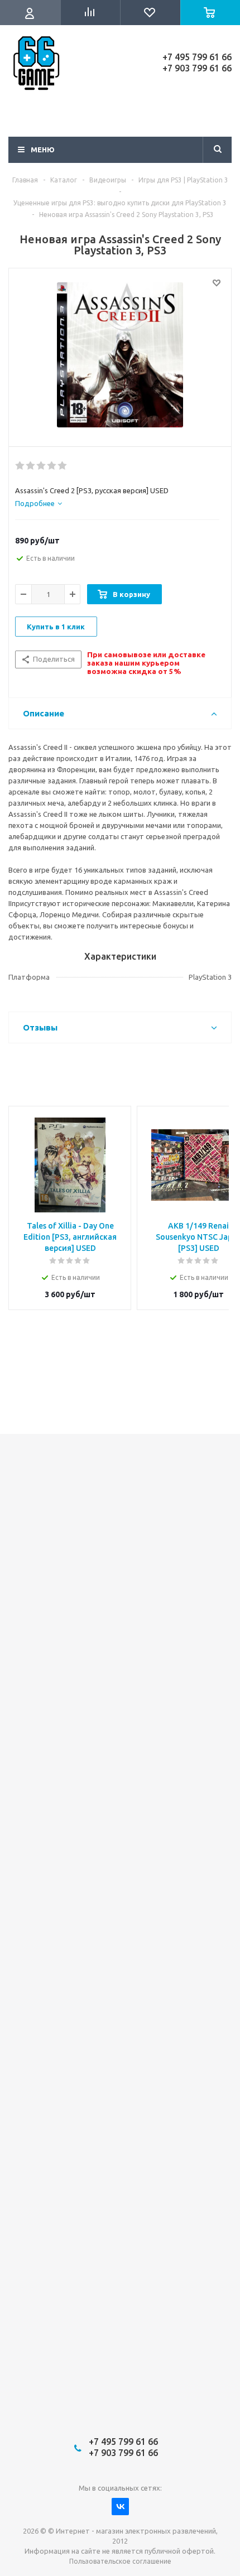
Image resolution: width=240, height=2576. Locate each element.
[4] (52, 466)
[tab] (39, 503)
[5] (63, 466)
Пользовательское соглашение (120, 2561)
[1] (20, 466)
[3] (42, 466)
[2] (31, 466)
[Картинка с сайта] (120, 355)
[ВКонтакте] (120, 2507)
